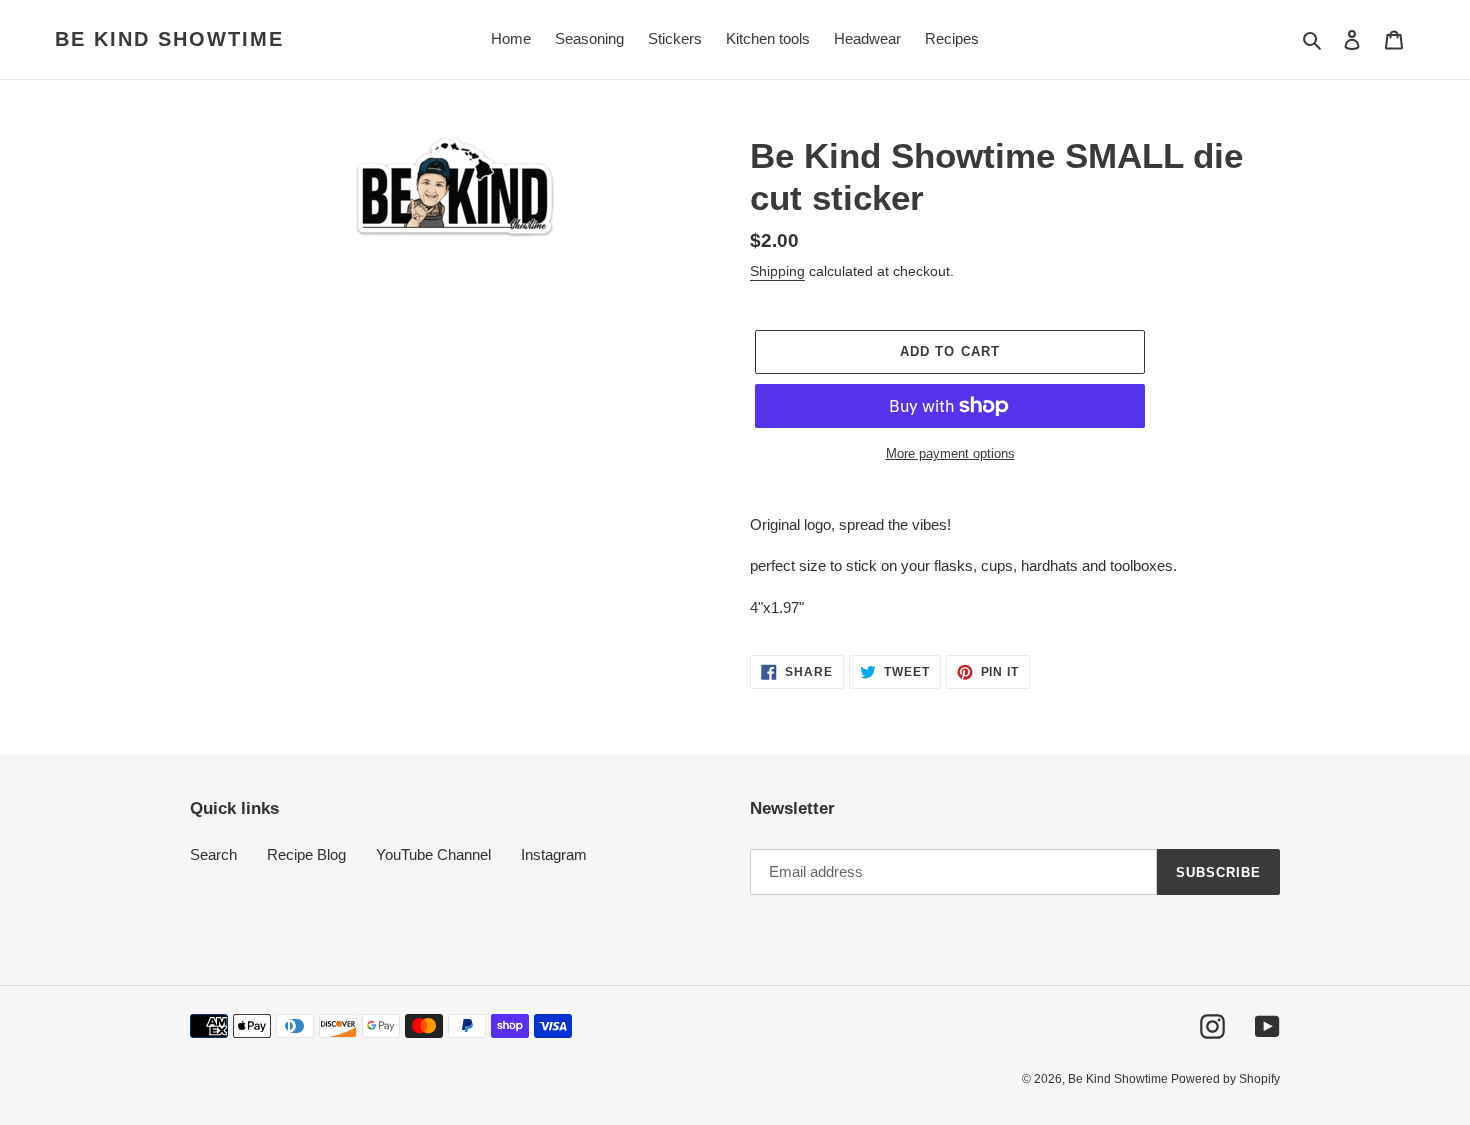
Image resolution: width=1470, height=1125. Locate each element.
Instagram (554, 854)
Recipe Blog (306, 854)
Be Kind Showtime (169, 39)
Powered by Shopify (1225, 1079)
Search (213, 854)
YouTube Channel (433, 854)
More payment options (950, 453)
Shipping (777, 271)
